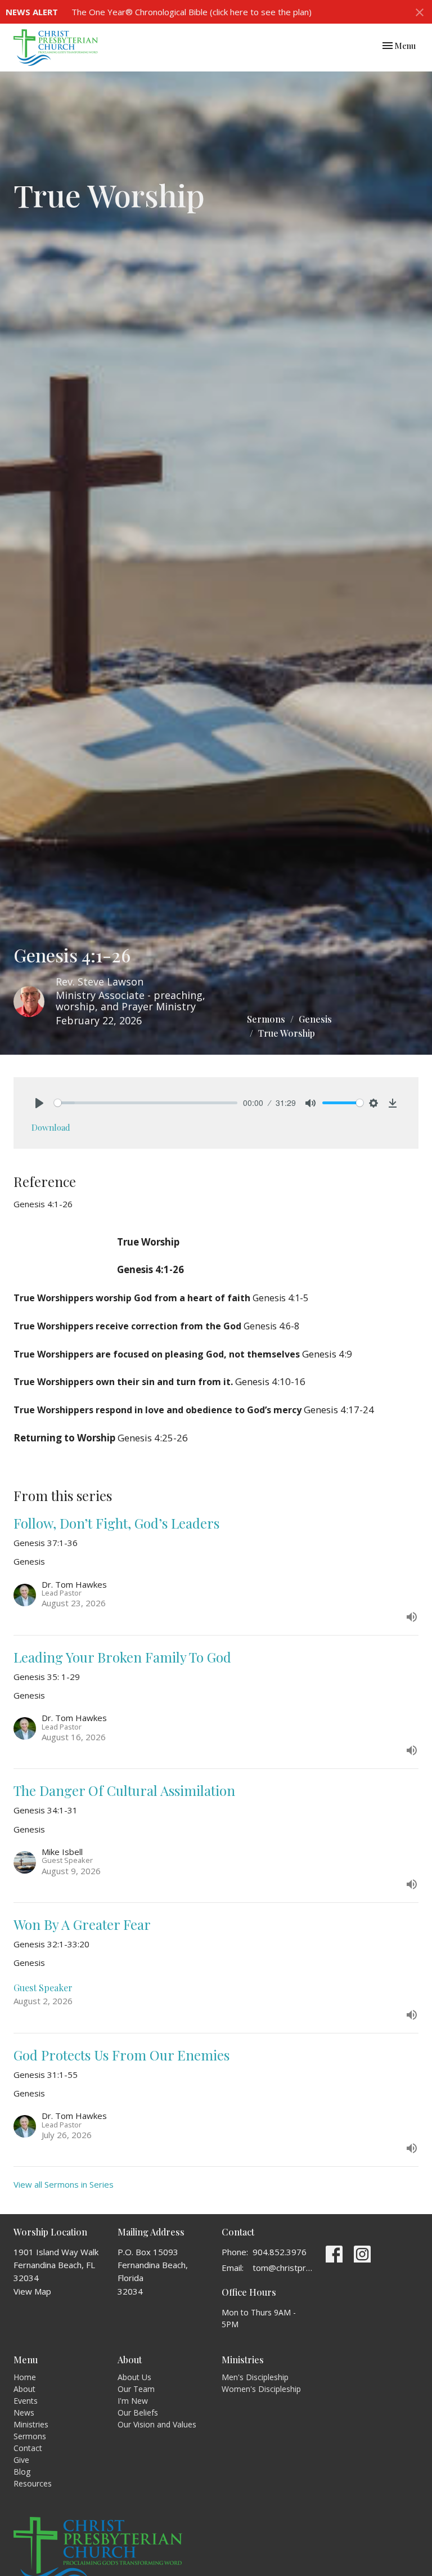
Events (26, 2401)
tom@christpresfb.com (283, 2268)
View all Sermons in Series (64, 2184)
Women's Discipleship (261, 2389)
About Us (134, 2377)
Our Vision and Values (157, 2424)
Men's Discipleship (255, 2377)
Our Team (136, 2389)
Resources (33, 2483)
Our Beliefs (138, 2413)
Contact (28, 2448)
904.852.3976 (280, 2252)
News (24, 2413)
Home (25, 2377)
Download (51, 1127)
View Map (32, 2291)
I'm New (133, 2401)
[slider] (146, 1103)
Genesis (315, 1019)
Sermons (266, 1019)
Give (21, 2460)
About (24, 2389)
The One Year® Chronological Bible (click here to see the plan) (192, 12)
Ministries (31, 2424)
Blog (22, 2472)
